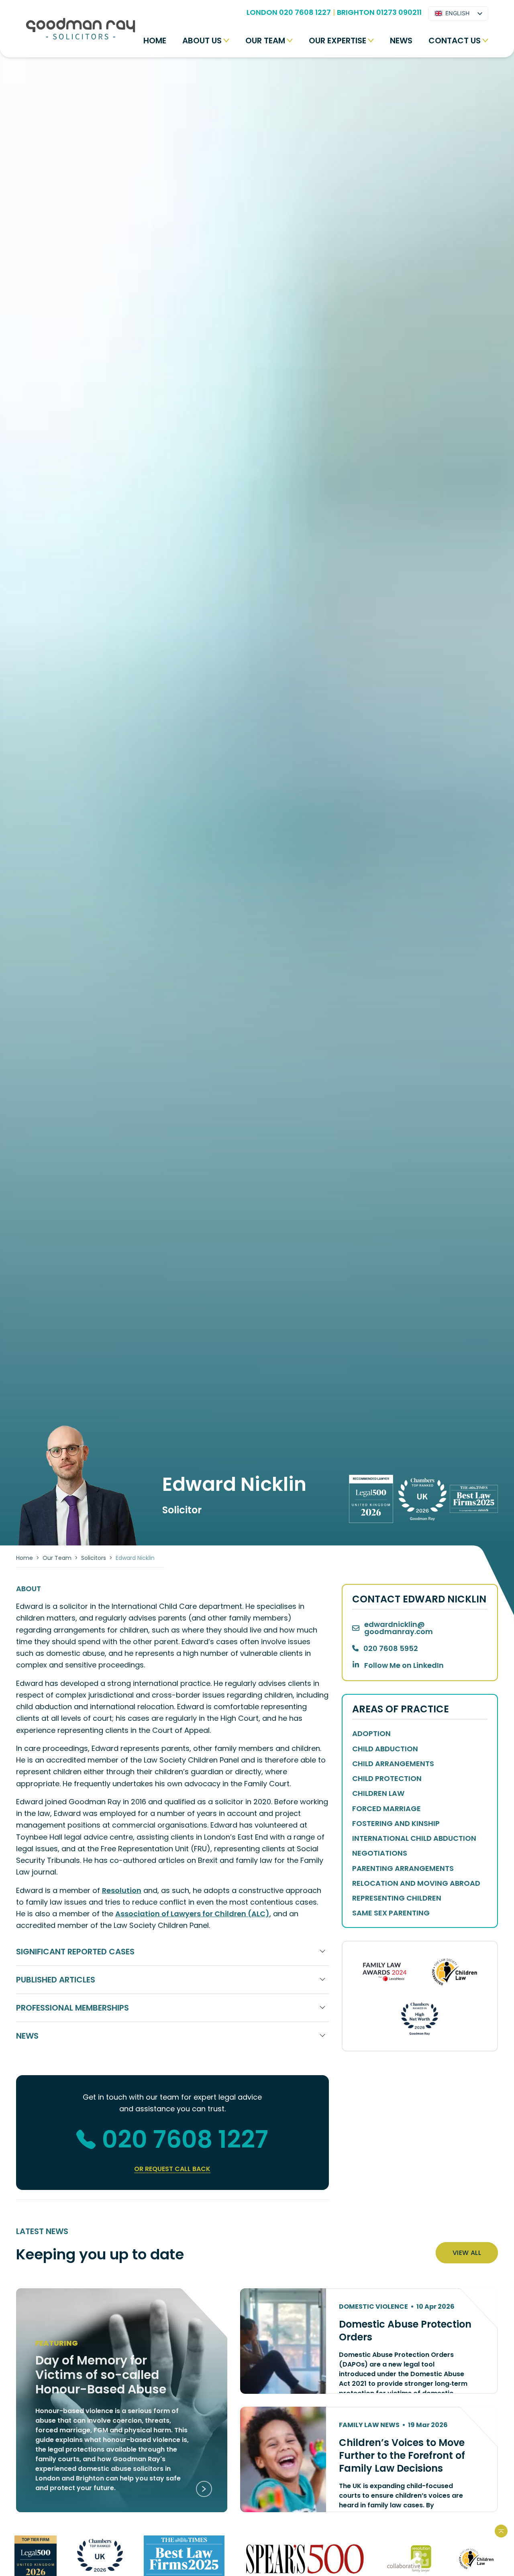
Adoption (371, 1733)
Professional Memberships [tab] (72, 2008)
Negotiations (380, 1853)
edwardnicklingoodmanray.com (399, 1628)
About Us (202, 41)
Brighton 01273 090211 (379, 12)
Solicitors (94, 1558)
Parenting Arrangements (403, 1868)
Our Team (265, 41)
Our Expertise (338, 41)
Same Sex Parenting (391, 1913)
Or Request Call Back (172, 2169)
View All (467, 2253)
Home (155, 41)
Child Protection (387, 1778)
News (401, 41)
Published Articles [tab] (56, 1980)
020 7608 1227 (185, 2139)
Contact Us (455, 41)
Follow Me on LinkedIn (404, 1665)
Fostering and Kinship (396, 1823)
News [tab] (27, 2036)
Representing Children (397, 1898)
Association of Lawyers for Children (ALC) (192, 1914)
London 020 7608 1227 (289, 12)
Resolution (122, 1890)
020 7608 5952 (391, 1648)
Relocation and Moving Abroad (416, 1883)
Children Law (378, 1793)
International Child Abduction (414, 1838)
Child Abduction (385, 1749)
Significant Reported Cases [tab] (75, 1952)
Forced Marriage (387, 1808)
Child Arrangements (393, 1764)
